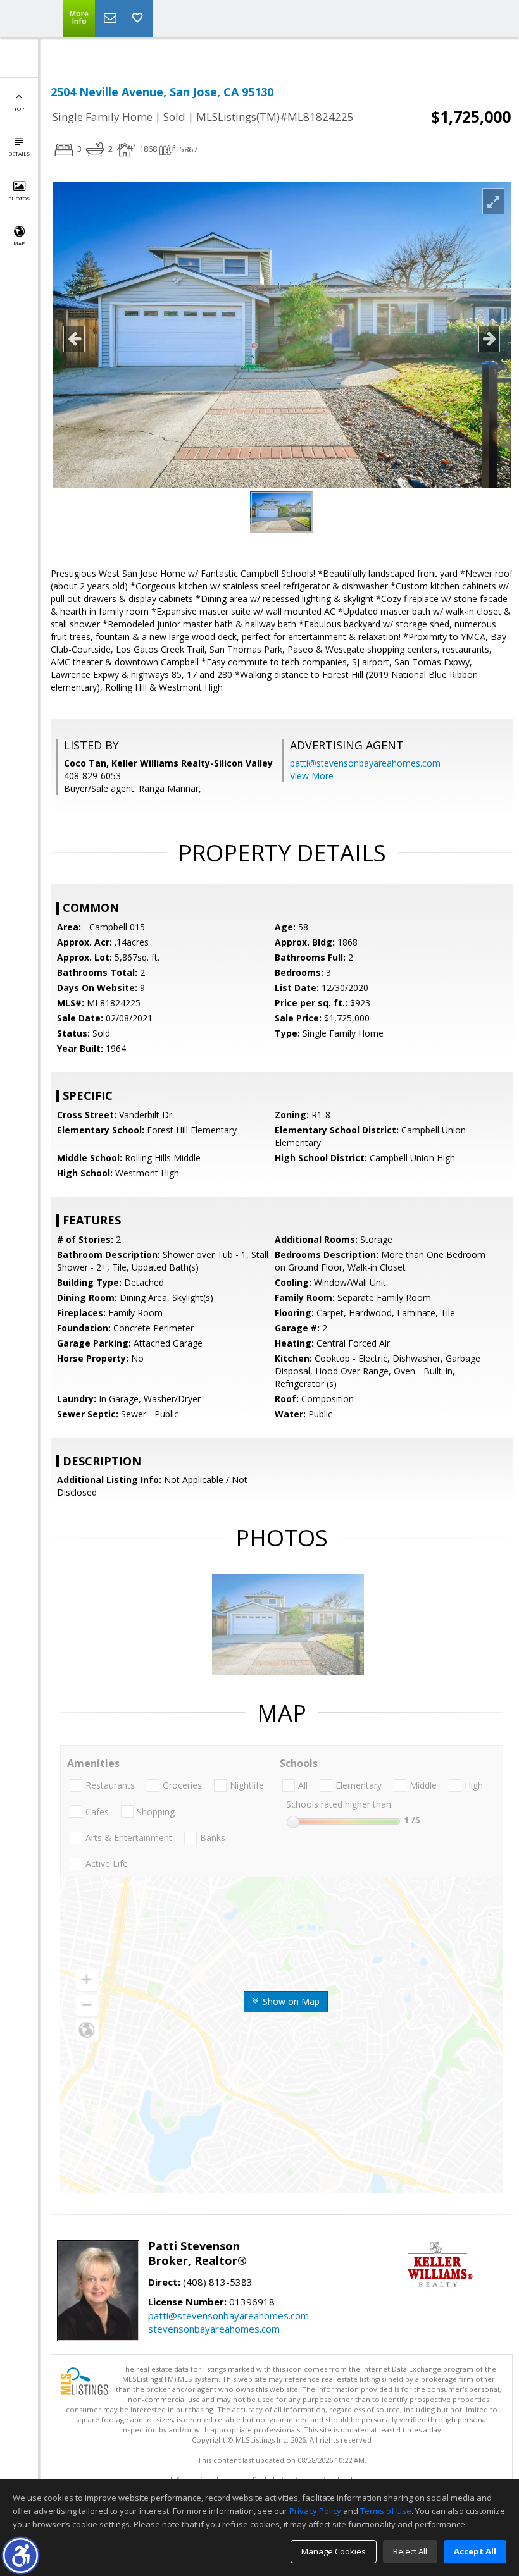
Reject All (410, 2551)
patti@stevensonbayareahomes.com (365, 763)
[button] (21, 2555)
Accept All (475, 2551)
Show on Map (290, 2001)
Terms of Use (386, 2511)
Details (19, 153)
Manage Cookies (334, 2551)
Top (19, 108)
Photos (19, 198)
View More (312, 776)
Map (19, 243)
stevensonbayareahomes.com (214, 2329)
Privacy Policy (315, 2511)
